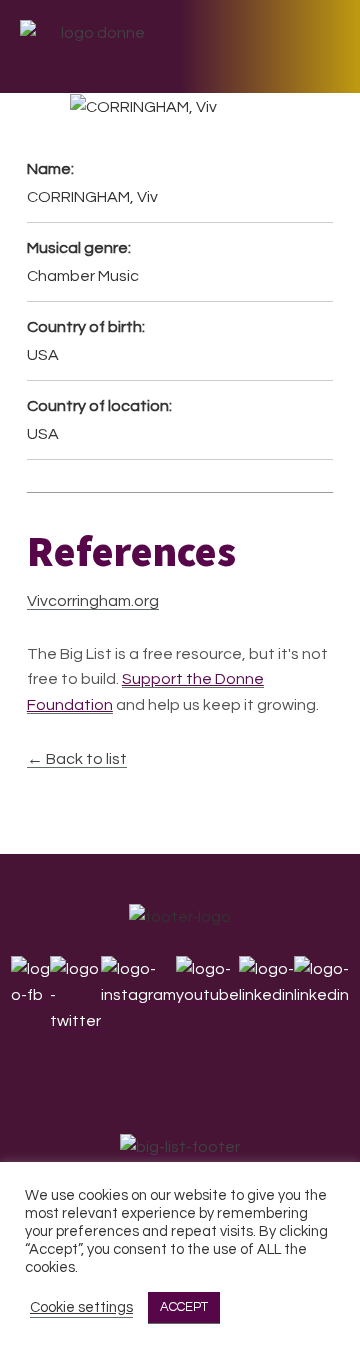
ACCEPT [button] (184, 1307)
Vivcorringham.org (93, 601)
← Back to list (77, 759)
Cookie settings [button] (81, 1307)
